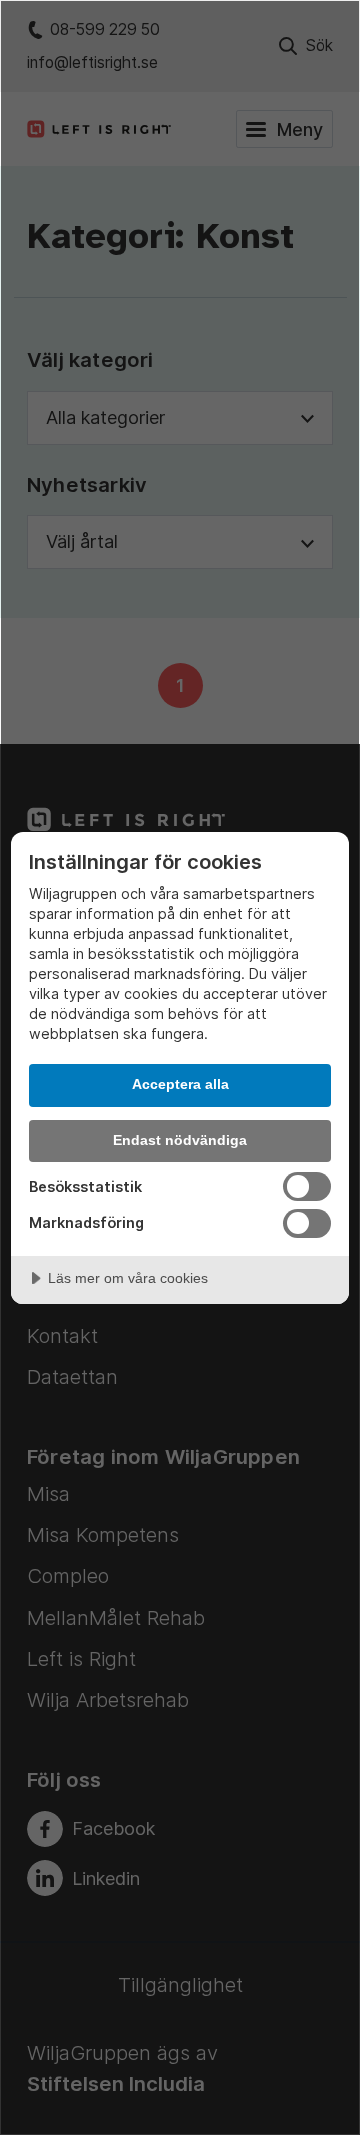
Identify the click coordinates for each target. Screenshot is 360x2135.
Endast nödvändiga (180, 1140)
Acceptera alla (180, 1084)
